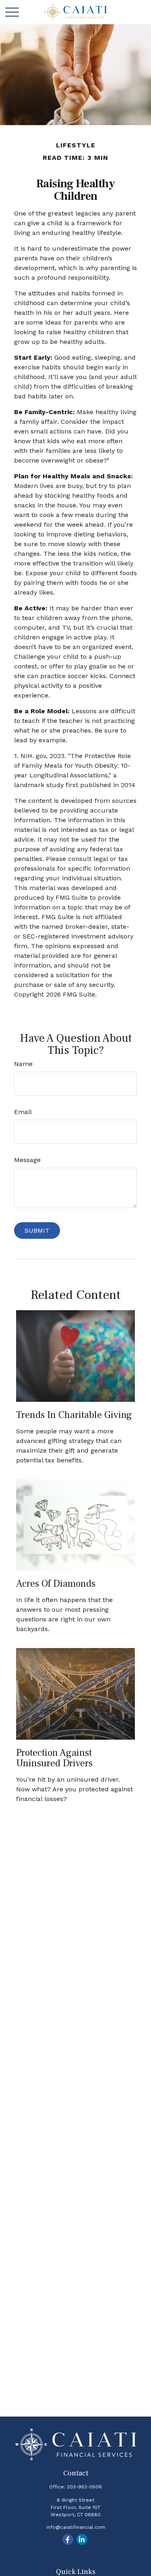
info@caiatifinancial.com (76, 2527)
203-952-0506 (84, 2487)
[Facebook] (68, 2539)
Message (27, 1160)
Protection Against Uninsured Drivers (54, 1758)
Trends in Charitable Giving (74, 1415)
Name (23, 1064)
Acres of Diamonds (56, 1584)
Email (23, 1112)
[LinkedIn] (82, 2539)
